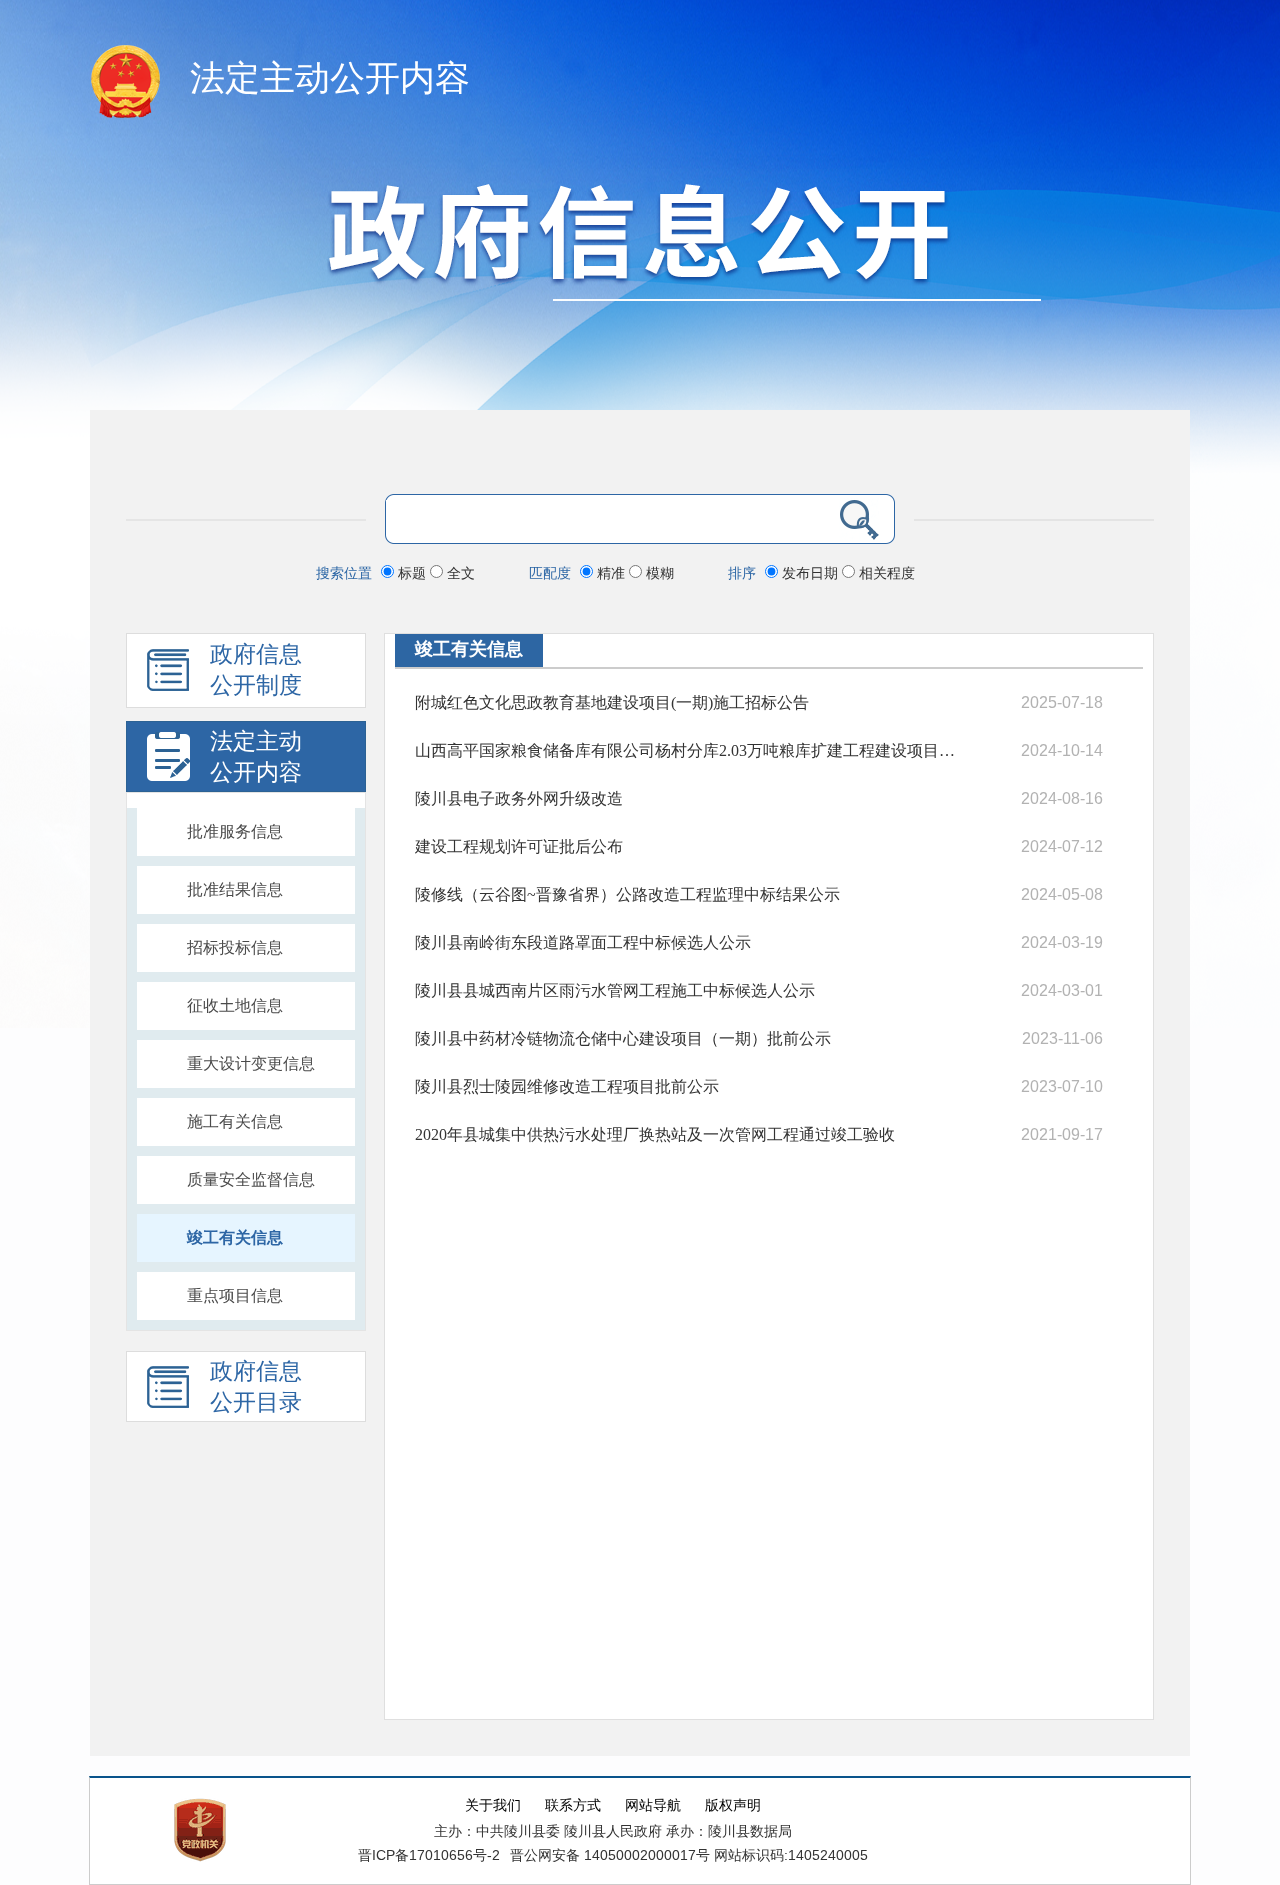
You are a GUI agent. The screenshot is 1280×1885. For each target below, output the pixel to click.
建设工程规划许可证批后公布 (519, 846)
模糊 (658, 573)
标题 (412, 573)
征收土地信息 (235, 1005)
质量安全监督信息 (251, 1179)
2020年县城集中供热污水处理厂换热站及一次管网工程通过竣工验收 (655, 1134)
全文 (459, 573)
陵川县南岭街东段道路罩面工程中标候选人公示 (583, 942)
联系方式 (573, 1805)
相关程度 (885, 573)
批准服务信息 (235, 831)
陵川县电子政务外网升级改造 (519, 798)
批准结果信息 (235, 889)
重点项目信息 (235, 1295)
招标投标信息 (235, 947)
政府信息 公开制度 (256, 670)
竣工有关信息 (235, 1237)
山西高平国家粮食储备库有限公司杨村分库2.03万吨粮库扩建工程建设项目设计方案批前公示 (690, 750)
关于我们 (493, 1805)
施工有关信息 (235, 1121)
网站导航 (653, 1805)
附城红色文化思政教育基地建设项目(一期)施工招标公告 (612, 702)
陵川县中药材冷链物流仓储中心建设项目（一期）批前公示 (623, 1038)
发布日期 (810, 573)
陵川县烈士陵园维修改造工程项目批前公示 (567, 1086)
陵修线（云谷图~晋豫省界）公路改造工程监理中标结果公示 (627, 894)
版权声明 (733, 1805)
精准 (611, 573)
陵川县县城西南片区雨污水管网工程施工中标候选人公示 (615, 990)
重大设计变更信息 (251, 1063)
